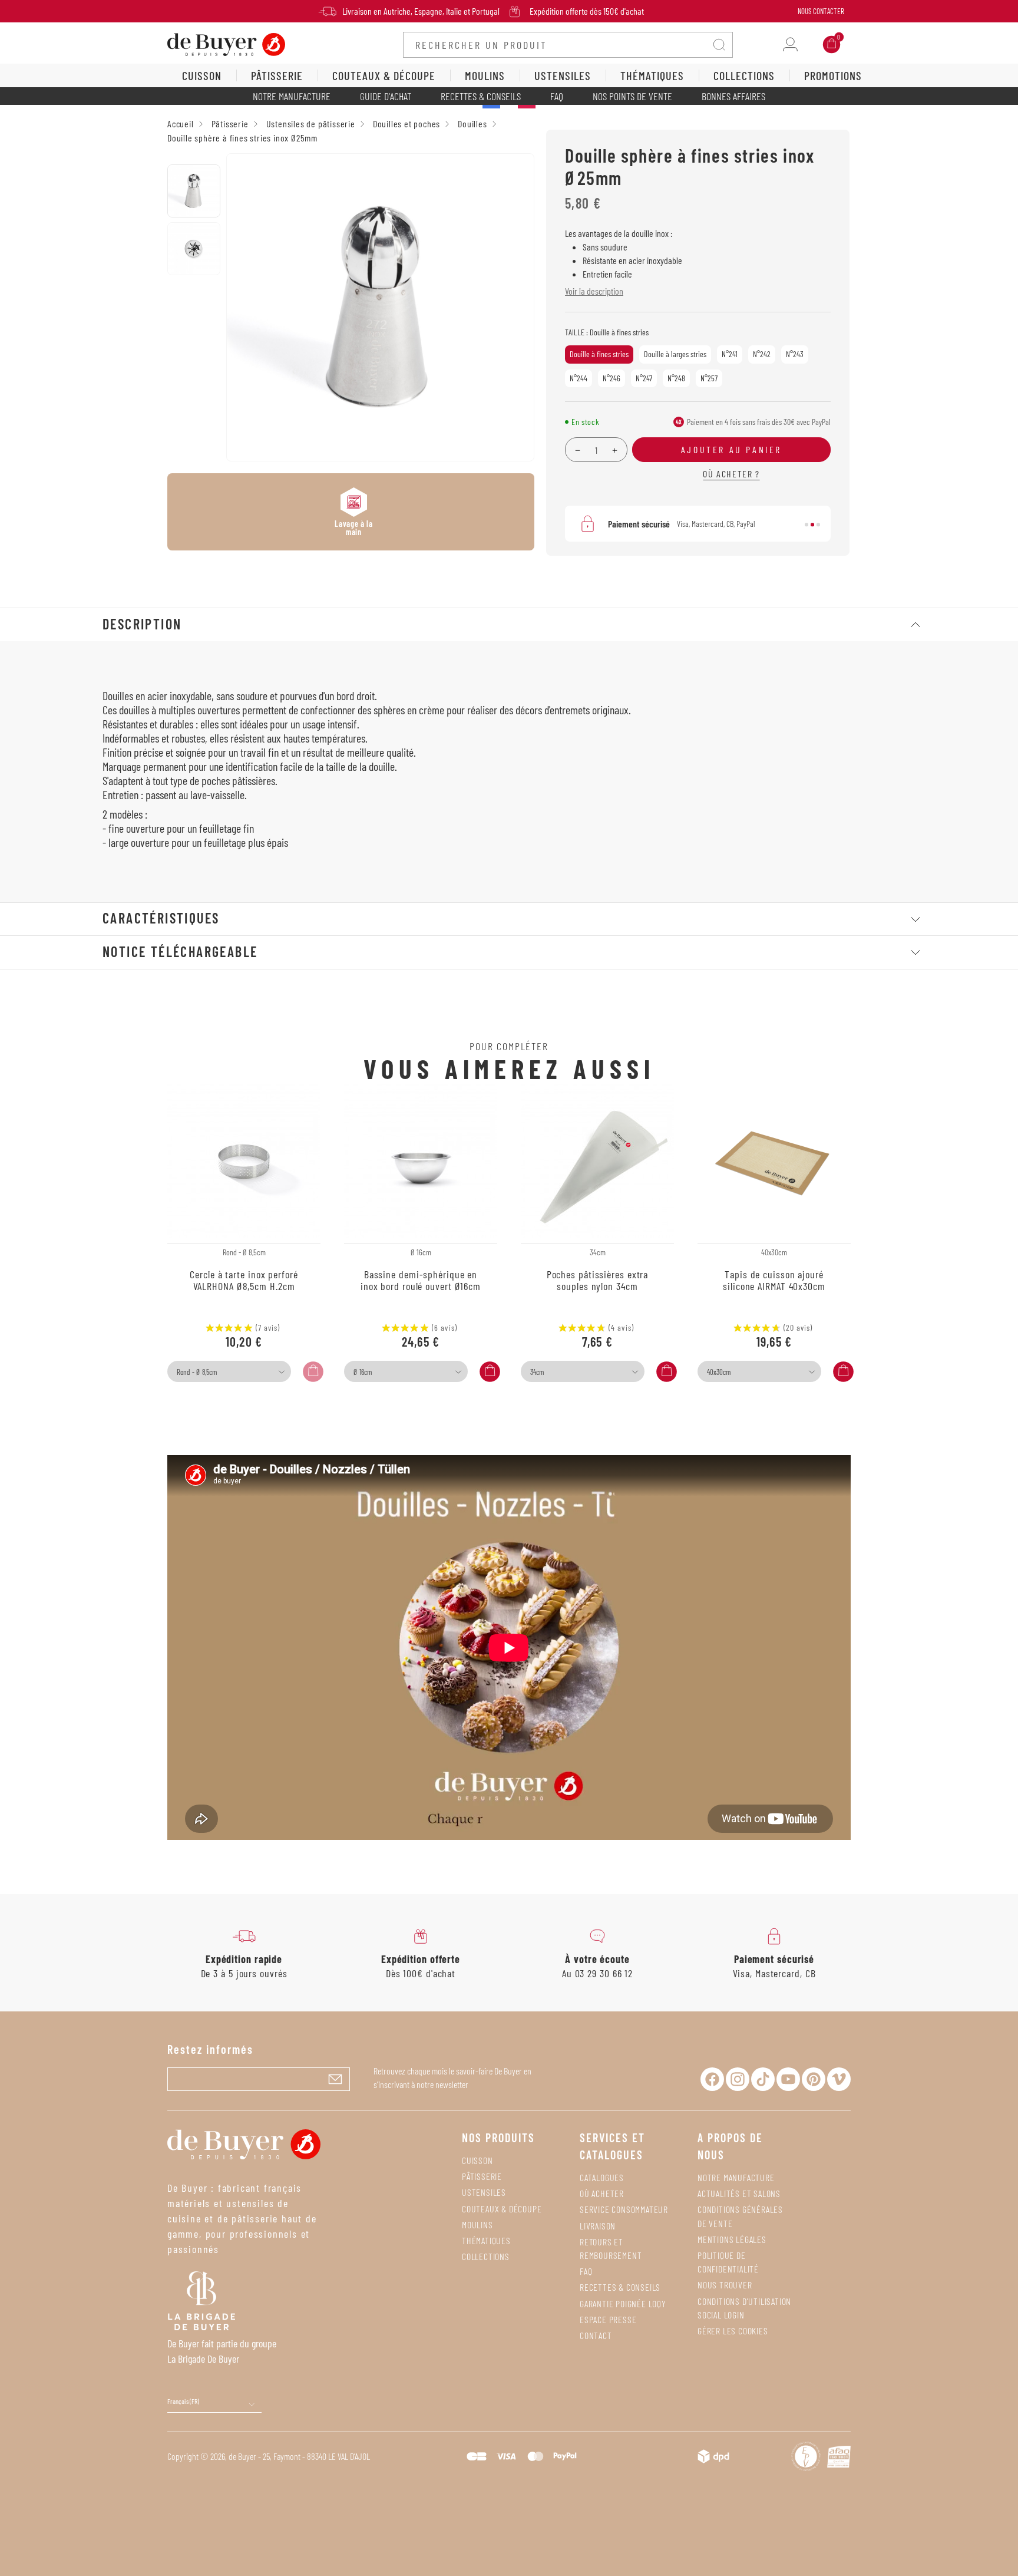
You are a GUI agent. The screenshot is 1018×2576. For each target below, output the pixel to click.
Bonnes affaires (733, 96)
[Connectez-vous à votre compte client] (790, 44)
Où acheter (602, 2193)
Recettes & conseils (481, 96)
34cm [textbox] (537, 1372)
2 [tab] (812, 525)
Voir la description (594, 291)
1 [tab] (807, 525)
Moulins (477, 2224)
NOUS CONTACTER (821, 11)
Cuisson (477, 2160)
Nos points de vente (632, 96)
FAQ (557, 96)
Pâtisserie (482, 2176)
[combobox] (229, 1371)
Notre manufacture (292, 96)
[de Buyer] (226, 43)
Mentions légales (732, 2239)
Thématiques (486, 2240)
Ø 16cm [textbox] (363, 1372)
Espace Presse (608, 2319)
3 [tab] (818, 525)
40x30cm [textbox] (719, 1372)
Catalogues (602, 2177)
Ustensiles (484, 2192)
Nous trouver (725, 2285)
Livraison (598, 2226)
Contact (596, 2335)
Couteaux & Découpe (502, 2209)
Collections (486, 2256)
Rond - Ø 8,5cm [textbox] (197, 1372)
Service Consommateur (624, 2209)
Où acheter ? (731, 474)
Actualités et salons (739, 2193)
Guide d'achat (386, 96)
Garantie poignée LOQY (623, 2303)
